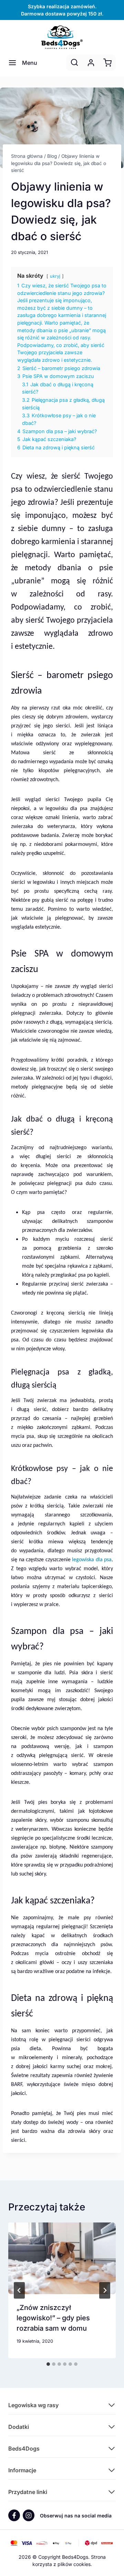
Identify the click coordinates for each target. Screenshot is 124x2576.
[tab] (48, 2364)
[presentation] (62, 2258)
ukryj (55, 276)
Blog (52, 156)
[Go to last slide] (19, 2290)
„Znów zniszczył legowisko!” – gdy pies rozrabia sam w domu (53, 2318)
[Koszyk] (107, 63)
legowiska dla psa (92, 1560)
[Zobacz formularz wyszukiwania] (74, 63)
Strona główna (27, 156)
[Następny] (105, 2290)
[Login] (91, 63)
